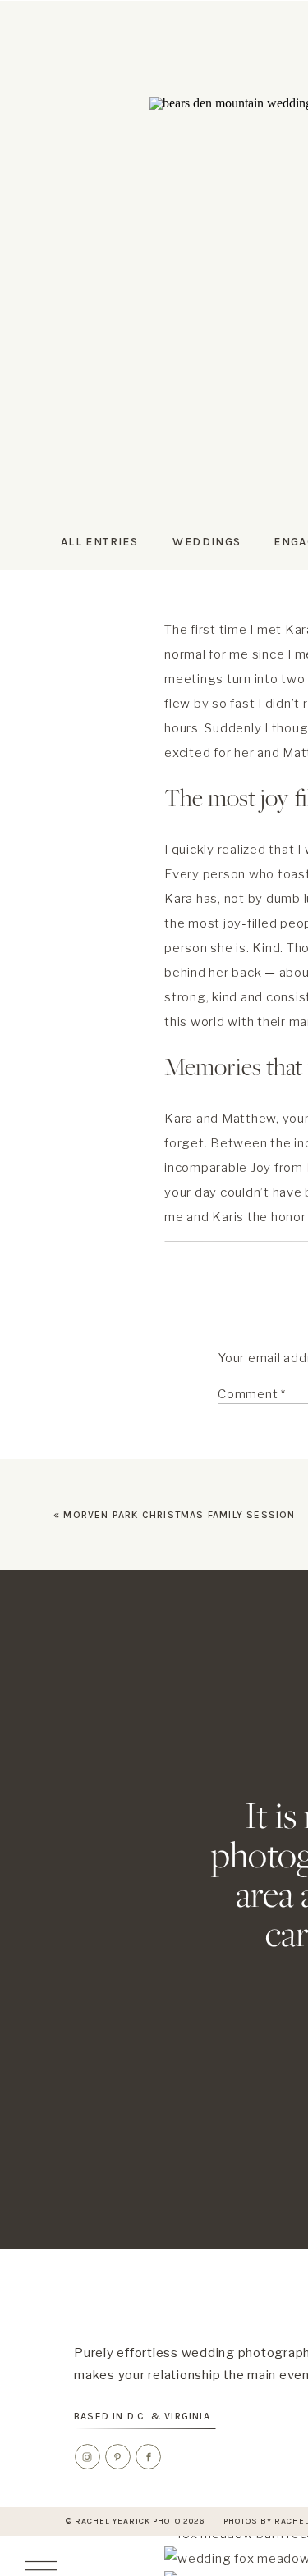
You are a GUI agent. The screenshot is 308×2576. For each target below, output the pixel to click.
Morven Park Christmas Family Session (179, 1515)
